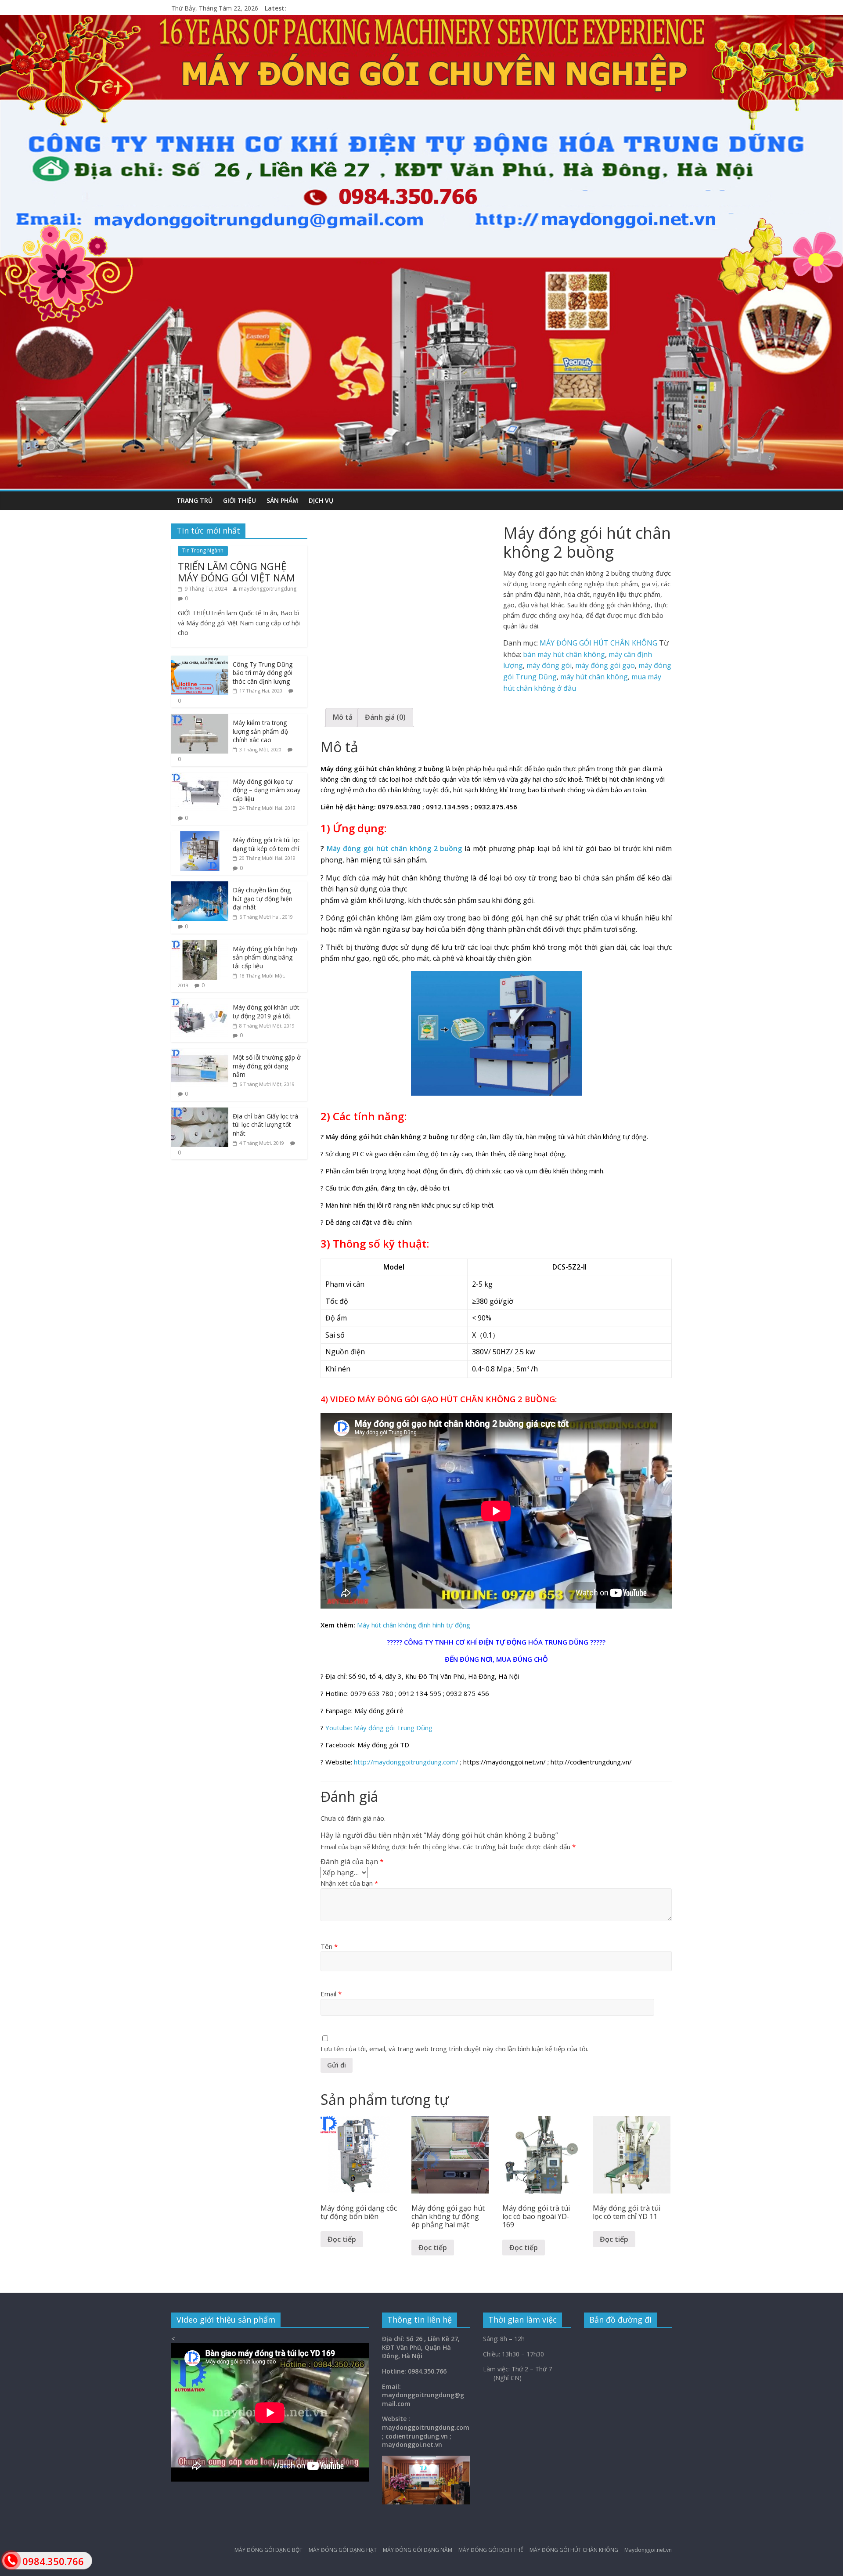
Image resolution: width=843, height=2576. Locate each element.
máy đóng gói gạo (605, 665)
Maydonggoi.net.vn (648, 2550)
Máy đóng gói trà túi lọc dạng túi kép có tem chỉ (267, 844)
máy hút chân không (594, 677)
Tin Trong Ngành (203, 550)
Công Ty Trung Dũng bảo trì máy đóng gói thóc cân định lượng (263, 673)
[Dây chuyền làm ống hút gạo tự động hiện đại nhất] (200, 886)
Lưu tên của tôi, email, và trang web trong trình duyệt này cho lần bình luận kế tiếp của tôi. (454, 2049)
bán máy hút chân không (564, 654)
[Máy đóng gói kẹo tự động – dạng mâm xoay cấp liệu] (200, 777)
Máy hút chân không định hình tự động (414, 1625)
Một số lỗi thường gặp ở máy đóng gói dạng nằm (267, 1066)
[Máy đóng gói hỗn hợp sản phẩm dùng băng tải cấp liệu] (200, 945)
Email (331, 1994)
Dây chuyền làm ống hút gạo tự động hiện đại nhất (263, 898)
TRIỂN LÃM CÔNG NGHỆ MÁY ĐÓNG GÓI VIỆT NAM (236, 572)
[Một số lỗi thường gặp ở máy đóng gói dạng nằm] (200, 1053)
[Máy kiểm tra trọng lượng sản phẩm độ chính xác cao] (200, 719)
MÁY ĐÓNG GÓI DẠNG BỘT (268, 2550)
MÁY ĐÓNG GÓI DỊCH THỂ (491, 2550)
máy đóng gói (549, 665)
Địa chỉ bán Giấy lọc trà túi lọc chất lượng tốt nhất (265, 1125)
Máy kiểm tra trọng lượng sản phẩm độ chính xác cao (260, 731)
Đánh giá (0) (385, 717)
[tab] (343, 718)
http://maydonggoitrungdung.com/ (406, 1762)
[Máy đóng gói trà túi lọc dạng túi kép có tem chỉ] (200, 836)
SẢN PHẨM (282, 500)
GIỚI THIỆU (240, 500)
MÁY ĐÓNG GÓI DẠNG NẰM (418, 2550)
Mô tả (343, 717)
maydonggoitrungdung (268, 589)
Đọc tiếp (342, 2239)
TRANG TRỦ (195, 500)
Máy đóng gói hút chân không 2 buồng (394, 848)
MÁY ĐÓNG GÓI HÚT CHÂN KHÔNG (598, 643)
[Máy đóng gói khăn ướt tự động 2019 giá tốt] (200, 1003)
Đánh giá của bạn (352, 1862)
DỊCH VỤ (321, 500)
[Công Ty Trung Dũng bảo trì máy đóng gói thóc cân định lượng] (200, 660)
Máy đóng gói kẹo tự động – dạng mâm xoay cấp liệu (267, 790)
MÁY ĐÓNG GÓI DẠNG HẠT (343, 2550)
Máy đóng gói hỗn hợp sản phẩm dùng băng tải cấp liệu (265, 957)
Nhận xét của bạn (349, 1883)
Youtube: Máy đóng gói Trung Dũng (379, 1728)
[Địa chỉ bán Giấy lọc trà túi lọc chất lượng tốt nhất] (200, 1112)
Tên (329, 1946)
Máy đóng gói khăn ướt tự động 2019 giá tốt (266, 1012)
